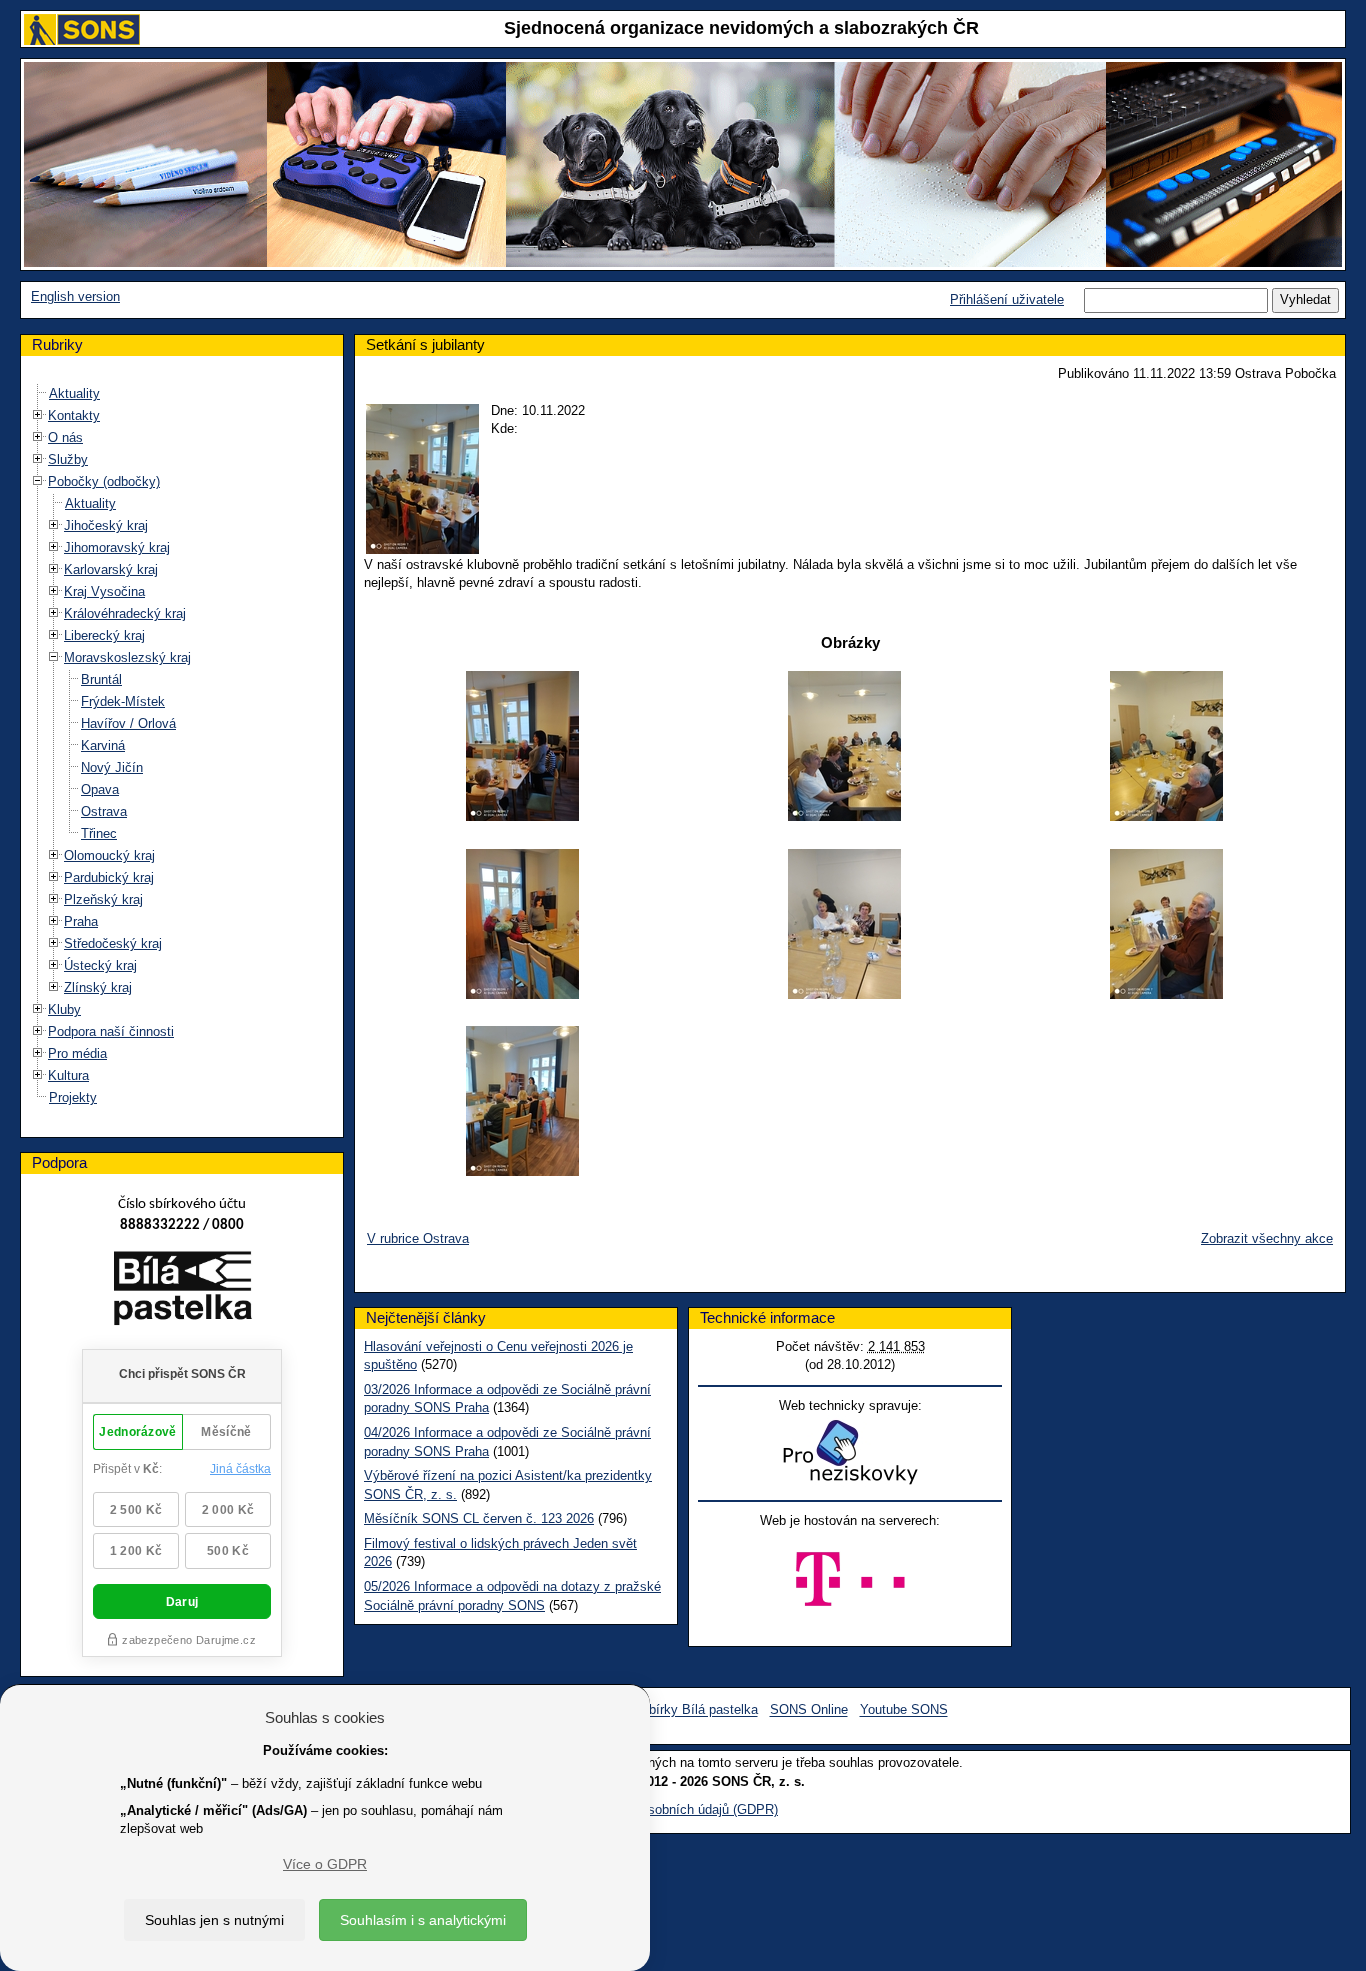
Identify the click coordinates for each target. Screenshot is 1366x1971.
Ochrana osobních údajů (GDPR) (683, 1809)
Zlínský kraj (98, 987)
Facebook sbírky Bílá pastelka (669, 1710)
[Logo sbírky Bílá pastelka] (182, 1292)
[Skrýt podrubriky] (38, 481)
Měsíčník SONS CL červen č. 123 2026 (479, 1518)
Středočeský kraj (113, 943)
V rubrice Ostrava (418, 1238)
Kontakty (74, 415)
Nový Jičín (112, 767)
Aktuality (74, 393)
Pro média (77, 1053)
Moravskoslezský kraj (127, 657)
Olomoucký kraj (109, 855)
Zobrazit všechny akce (1267, 1238)
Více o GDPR (325, 1864)
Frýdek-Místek (123, 701)
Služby (68, 459)
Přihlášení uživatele (1007, 299)
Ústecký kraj (100, 965)
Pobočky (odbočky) (104, 481)
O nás (65, 437)
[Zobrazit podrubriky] (38, 415)
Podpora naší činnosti (111, 1031)
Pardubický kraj (109, 877)
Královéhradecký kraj (125, 613)
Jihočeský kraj (106, 525)
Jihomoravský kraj (117, 547)
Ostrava (104, 811)
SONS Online (809, 1710)
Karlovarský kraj (111, 569)
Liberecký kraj (104, 635)
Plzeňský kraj (103, 899)
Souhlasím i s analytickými (423, 1920)
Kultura (68, 1075)
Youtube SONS (904, 1710)
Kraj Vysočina (104, 591)
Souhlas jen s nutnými (214, 1920)
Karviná (103, 745)
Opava (100, 789)
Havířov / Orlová (128, 723)
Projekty (73, 1097)
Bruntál (101, 679)
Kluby (64, 1009)
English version (75, 296)
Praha (81, 921)
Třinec (99, 833)
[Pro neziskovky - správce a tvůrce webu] (850, 1451)
